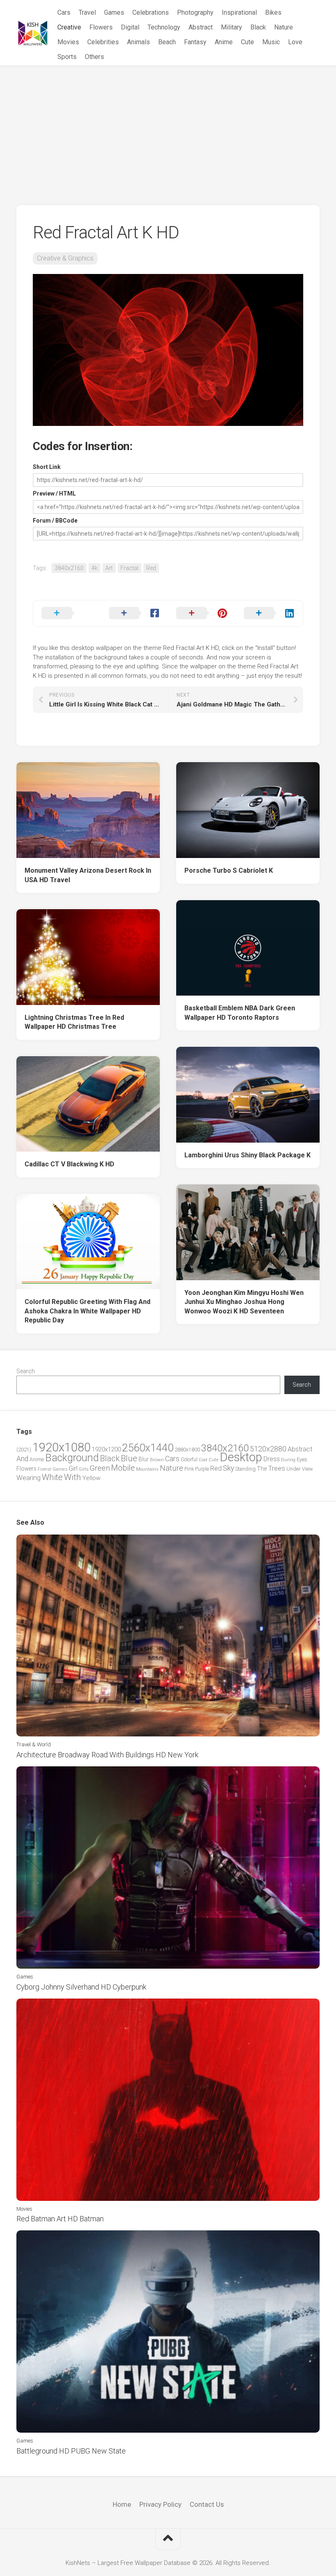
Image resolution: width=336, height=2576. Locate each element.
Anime (224, 42)
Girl (73, 1468)
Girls (84, 1469)
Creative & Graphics (65, 258)
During (288, 1460)
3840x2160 (69, 568)
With (73, 1477)
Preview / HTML (54, 493)
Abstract (201, 27)
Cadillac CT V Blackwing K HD (69, 1164)
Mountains (147, 1469)
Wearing (28, 1478)
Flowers (101, 27)
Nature (284, 27)
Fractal (129, 568)
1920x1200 (106, 1449)
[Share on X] (67, 613)
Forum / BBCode (55, 521)
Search (26, 1371)
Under (294, 1469)
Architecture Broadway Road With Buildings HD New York (107, 1755)
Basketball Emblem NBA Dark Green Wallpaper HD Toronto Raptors (240, 1013)
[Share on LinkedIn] (269, 613)
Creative (69, 27)
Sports (67, 57)
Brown (157, 1460)
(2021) (24, 1450)
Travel (87, 12)
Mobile (123, 1468)
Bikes (273, 12)
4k (94, 568)
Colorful (189, 1460)
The (262, 1469)
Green (100, 1468)
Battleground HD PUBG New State (71, 2451)
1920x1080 (61, 1447)
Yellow (91, 1478)
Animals (138, 42)
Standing (245, 1469)
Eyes (302, 1459)
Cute (247, 42)
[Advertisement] (168, 127)
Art (109, 568)
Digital (130, 27)
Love (295, 42)
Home (122, 2504)
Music (271, 42)
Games (114, 12)
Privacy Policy (160, 2504)
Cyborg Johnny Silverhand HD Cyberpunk (81, 1987)
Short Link (47, 467)
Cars (64, 12)
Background (72, 1458)
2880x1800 (187, 1450)
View (308, 1469)
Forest (44, 1469)
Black (258, 27)
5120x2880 (268, 1449)
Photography (195, 12)
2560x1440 (148, 1448)
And (22, 1459)
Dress (272, 1459)
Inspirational (239, 12)
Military (232, 27)
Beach (167, 42)
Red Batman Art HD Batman (60, 2219)
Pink (189, 1469)
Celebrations (151, 12)
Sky (228, 1468)
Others (94, 57)
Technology (164, 27)
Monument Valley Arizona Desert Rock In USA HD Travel (88, 875)
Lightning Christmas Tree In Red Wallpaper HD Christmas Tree (74, 1022)
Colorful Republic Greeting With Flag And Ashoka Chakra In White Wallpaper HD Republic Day (87, 1311)
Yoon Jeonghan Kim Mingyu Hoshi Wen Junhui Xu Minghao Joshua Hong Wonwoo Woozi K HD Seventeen (244, 1302)
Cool (203, 1460)
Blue (129, 1458)
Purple (202, 1469)
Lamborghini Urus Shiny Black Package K (247, 1155)
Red (151, 568)
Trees (277, 1468)
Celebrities (103, 42)
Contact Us (207, 2504)
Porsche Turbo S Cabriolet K (229, 870)
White (52, 1477)
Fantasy (195, 42)
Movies (68, 42)
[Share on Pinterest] (202, 613)
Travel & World (34, 1744)
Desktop (241, 1457)
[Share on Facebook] (135, 613)
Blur (144, 1459)
